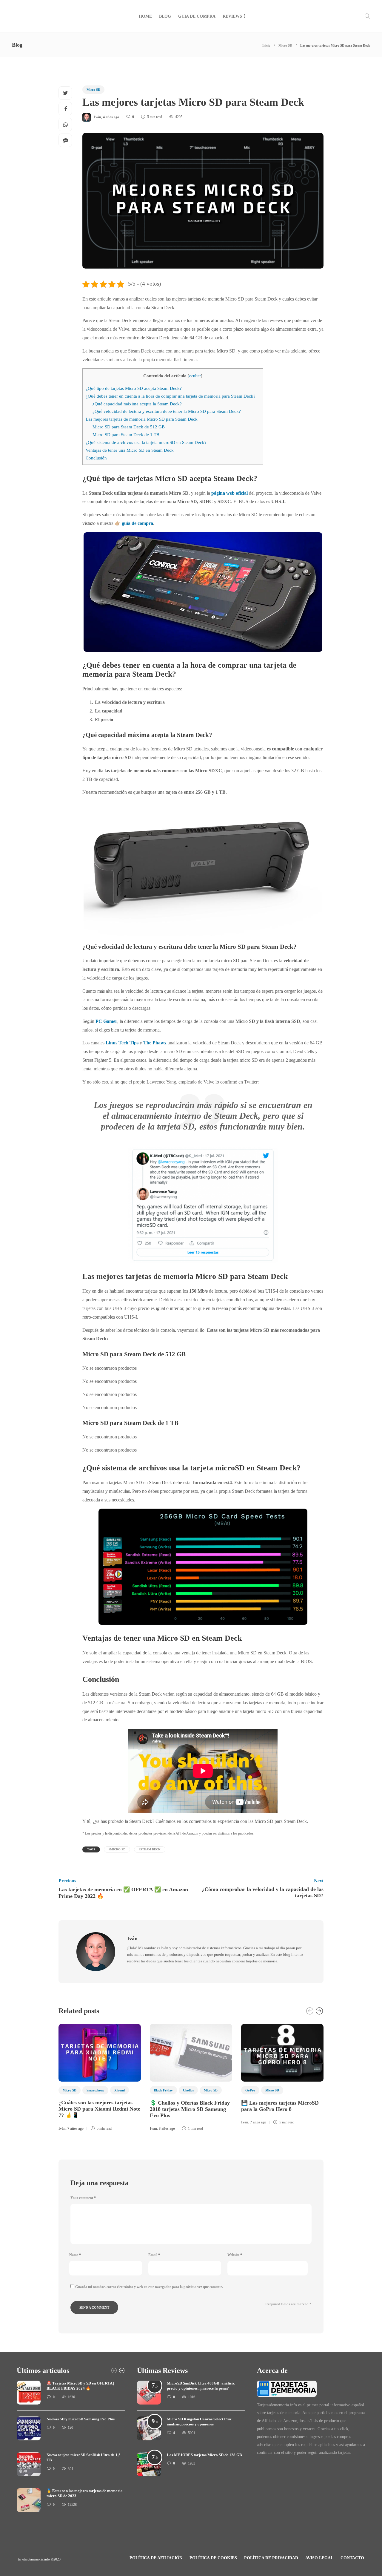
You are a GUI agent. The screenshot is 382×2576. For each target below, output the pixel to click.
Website (235, 2255)
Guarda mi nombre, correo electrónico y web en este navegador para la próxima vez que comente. (149, 2287)
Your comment (83, 2198)
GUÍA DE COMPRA (197, 16)
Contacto (352, 2558)
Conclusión (96, 458)
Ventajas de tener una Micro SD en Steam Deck (130, 450)
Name (75, 2255)
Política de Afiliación (156, 2558)
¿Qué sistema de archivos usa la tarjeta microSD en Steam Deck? (146, 442)
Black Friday (163, 2090)
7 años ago (76, 2128)
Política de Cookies (213, 2558)
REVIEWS (232, 16)
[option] (100, 2079)
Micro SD (285, 45)
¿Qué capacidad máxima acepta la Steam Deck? (137, 404)
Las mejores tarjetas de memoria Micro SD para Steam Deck (142, 419)
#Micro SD (117, 1849)
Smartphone (95, 2090)
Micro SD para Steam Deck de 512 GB (129, 427)
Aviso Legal (319, 2558)
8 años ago (167, 2128)
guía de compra (137, 523)
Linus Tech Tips (122, 1043)
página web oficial (229, 493)
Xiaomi (120, 2090)
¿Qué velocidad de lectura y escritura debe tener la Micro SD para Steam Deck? (167, 411)
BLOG (165, 16)
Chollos (188, 2090)
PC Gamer (106, 1021)
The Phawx (155, 1043)
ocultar (195, 376)
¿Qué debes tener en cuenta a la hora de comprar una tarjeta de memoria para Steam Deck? (171, 396)
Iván (98, 117)
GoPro (250, 2090)
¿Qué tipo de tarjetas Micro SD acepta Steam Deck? (134, 388)
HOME (145, 16)
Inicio (266, 45)
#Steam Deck (150, 1849)
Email (154, 2255)
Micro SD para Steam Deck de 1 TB (126, 435)
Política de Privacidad (271, 2558)
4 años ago (111, 117)
